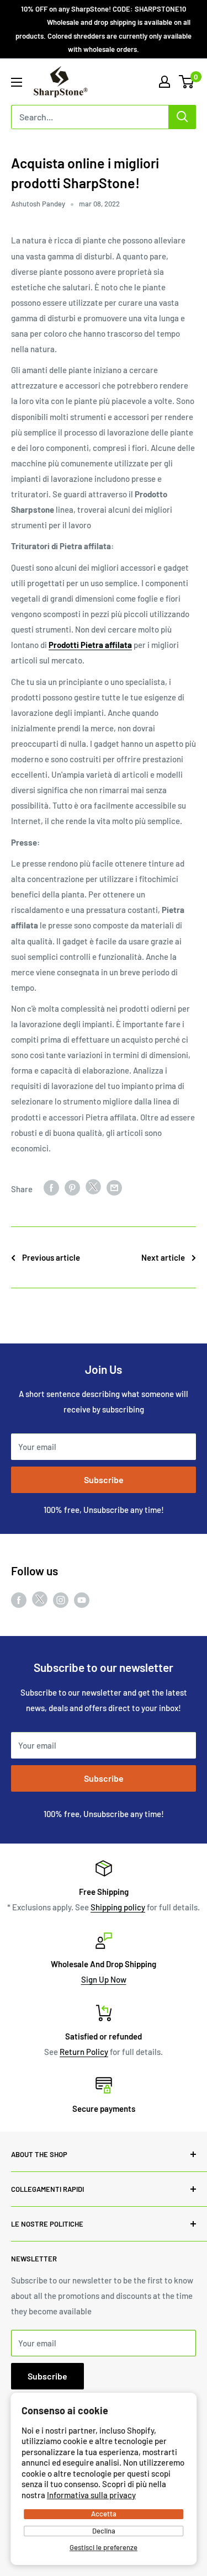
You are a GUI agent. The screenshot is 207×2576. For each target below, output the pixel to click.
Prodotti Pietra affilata (90, 645)
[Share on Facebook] (51, 1187)
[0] (187, 82)
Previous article (51, 1257)
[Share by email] (114, 1187)
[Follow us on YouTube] (82, 1600)
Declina (104, 2531)
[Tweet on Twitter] (93, 1189)
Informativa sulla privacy (91, 2495)
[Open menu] (17, 82)
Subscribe (104, 1480)
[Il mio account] (164, 82)
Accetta (104, 2514)
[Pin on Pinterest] (72, 1187)
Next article (163, 1257)
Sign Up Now (104, 1979)
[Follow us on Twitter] (40, 1601)
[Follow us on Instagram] (61, 1600)
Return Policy (84, 2052)
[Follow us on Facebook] (19, 1600)
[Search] (182, 117)
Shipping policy (118, 1907)
